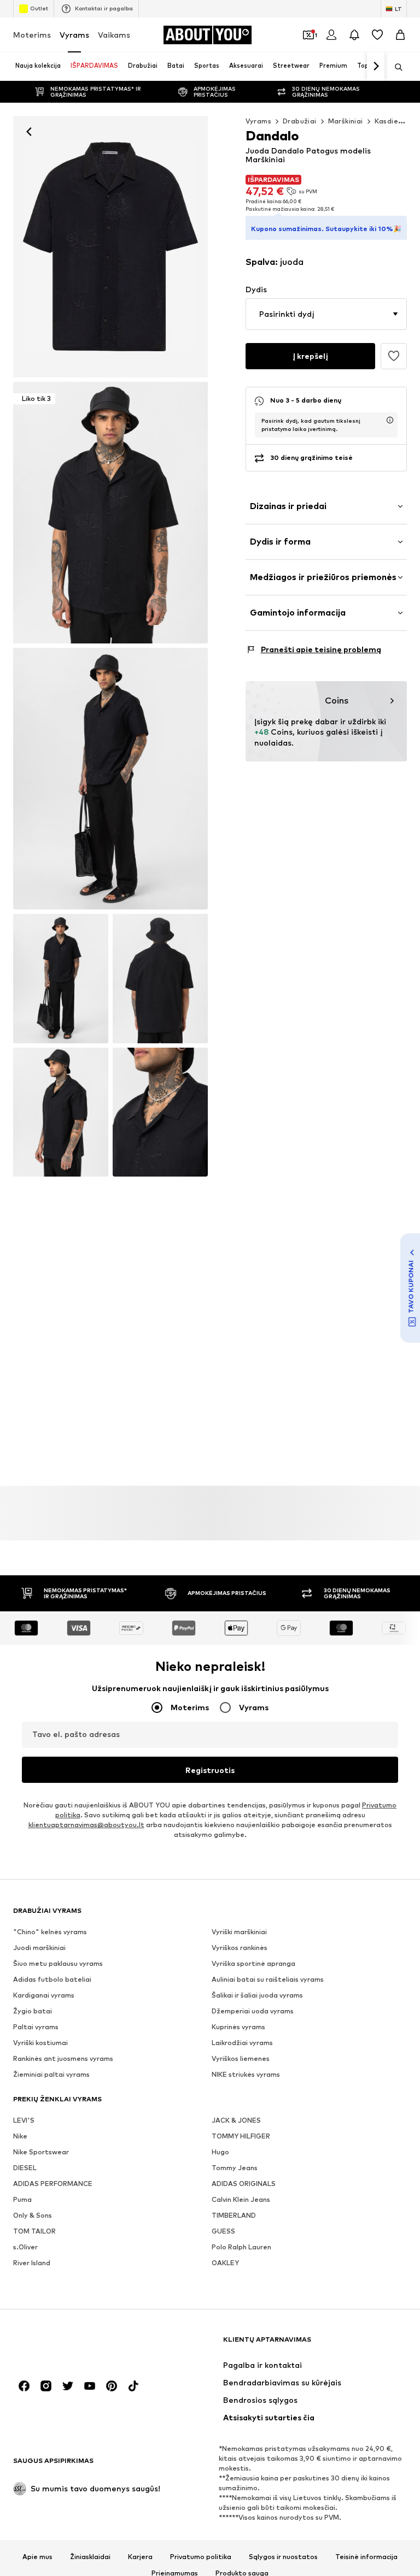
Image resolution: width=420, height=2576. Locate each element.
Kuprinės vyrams (238, 2027)
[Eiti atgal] (29, 132)
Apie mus (37, 2557)
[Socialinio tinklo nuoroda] (24, 2386)
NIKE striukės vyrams (246, 2074)
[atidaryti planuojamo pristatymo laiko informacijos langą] (390, 420)
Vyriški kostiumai (40, 2043)
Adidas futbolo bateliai (52, 1979)
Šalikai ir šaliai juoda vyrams (257, 1995)
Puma (22, 2199)
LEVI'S (24, 2120)
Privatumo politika (201, 2557)
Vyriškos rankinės (240, 1948)
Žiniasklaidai (90, 2557)
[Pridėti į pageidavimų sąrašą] (394, 356)
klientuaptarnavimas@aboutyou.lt (86, 1825)
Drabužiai (300, 121)
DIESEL (25, 2168)
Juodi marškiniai (39, 1948)
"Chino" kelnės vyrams (50, 1932)
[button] (326, 314)
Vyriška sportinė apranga (253, 1963)
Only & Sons (33, 2215)
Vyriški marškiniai (239, 1932)
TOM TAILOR (34, 2231)
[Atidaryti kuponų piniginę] (308, 35)
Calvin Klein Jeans (241, 2199)
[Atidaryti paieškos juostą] (395, 67)
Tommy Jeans (235, 2168)
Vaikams (114, 35)
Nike (20, 2136)
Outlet (39, 8)
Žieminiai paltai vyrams (51, 2074)
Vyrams (74, 35)
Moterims (32, 35)
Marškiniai (346, 121)
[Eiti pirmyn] (376, 67)
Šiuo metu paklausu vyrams (58, 1963)
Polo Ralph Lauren (241, 2247)
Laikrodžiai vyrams (242, 2043)
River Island (32, 2263)
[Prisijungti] (331, 35)
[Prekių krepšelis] (400, 35)
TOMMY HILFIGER (241, 2136)
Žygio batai (33, 2011)
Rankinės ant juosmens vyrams (63, 2058)
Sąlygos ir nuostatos (283, 2557)
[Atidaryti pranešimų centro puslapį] (354, 35)
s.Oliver (25, 2247)
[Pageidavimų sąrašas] (377, 35)
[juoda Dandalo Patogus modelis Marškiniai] (110, 779)
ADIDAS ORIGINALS (244, 2184)
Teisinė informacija (366, 2557)
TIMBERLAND (234, 2215)
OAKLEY (225, 2263)
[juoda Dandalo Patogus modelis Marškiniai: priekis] (110, 247)
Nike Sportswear (41, 2152)
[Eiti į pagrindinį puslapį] (73, 2345)
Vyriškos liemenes (241, 2058)
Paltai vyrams (36, 2027)
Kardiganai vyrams (44, 1995)
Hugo (220, 2152)
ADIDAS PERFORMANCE (53, 2184)
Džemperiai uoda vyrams (253, 2011)
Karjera (140, 2557)
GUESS (223, 2231)
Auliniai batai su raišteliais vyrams (268, 1979)
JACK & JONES (236, 2120)
